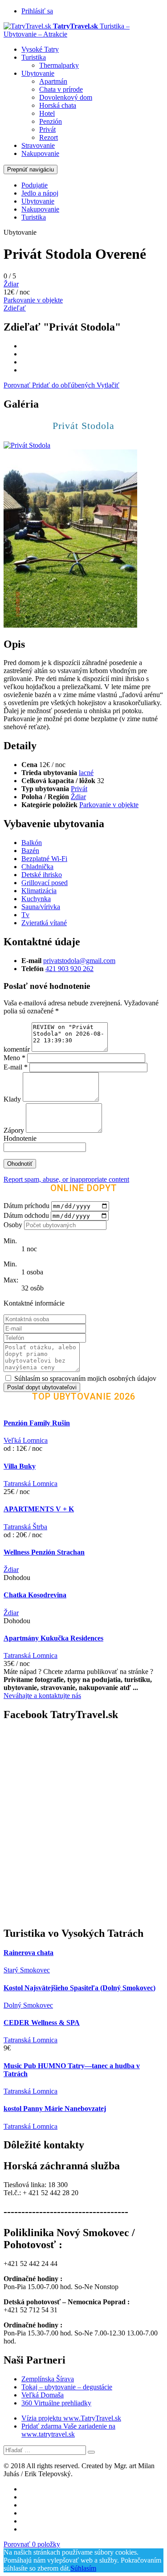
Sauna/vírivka (41, 907)
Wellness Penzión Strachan (44, 1552)
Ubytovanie (38, 73)
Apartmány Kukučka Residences (53, 1638)
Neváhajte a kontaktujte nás (42, 1696)
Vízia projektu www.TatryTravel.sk (71, 2418)
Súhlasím (83, 2568)
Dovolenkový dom (66, 97)
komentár (17, 1049)
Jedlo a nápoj (40, 193)
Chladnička (37, 867)
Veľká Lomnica (26, 1440)
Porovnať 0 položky (32, 2544)
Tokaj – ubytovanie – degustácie (67, 2387)
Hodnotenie (20, 1138)
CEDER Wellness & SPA (42, 2023)
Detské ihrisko (42, 875)
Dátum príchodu (26, 1206)
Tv (25, 915)
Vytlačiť (108, 385)
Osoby (13, 1225)
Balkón (32, 843)
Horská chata (58, 105)
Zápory (15, 1130)
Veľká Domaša (43, 2395)
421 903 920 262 (69, 969)
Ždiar (11, 284)
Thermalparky (59, 65)
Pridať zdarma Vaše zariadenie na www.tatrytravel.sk (68, 2430)
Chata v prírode (61, 89)
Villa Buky (20, 1466)
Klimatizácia (39, 891)
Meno (14, 1058)
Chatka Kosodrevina (35, 1595)
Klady (13, 1099)
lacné (86, 773)
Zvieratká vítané (44, 923)
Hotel (47, 113)
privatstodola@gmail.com (79, 961)
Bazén (30, 851)
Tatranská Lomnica (31, 1484)
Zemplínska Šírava (48, 2379)
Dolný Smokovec (28, 2005)
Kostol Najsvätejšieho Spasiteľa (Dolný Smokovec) (79, 1988)
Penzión (51, 121)
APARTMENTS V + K (39, 1509)
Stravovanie (38, 145)
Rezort (49, 137)
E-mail (16, 1067)
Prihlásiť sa (37, 11)
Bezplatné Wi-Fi (44, 859)
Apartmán (53, 81)
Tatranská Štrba (25, 1527)
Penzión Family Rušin (37, 1423)
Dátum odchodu (26, 1215)
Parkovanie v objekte (33, 300)
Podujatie (35, 185)
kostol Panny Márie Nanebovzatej (55, 2109)
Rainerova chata (29, 1953)
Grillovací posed (45, 883)
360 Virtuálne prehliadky (56, 2403)
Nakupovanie (40, 153)
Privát (47, 129)
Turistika (34, 57)
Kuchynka (36, 899)
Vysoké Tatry (40, 49)
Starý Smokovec (27, 1970)
